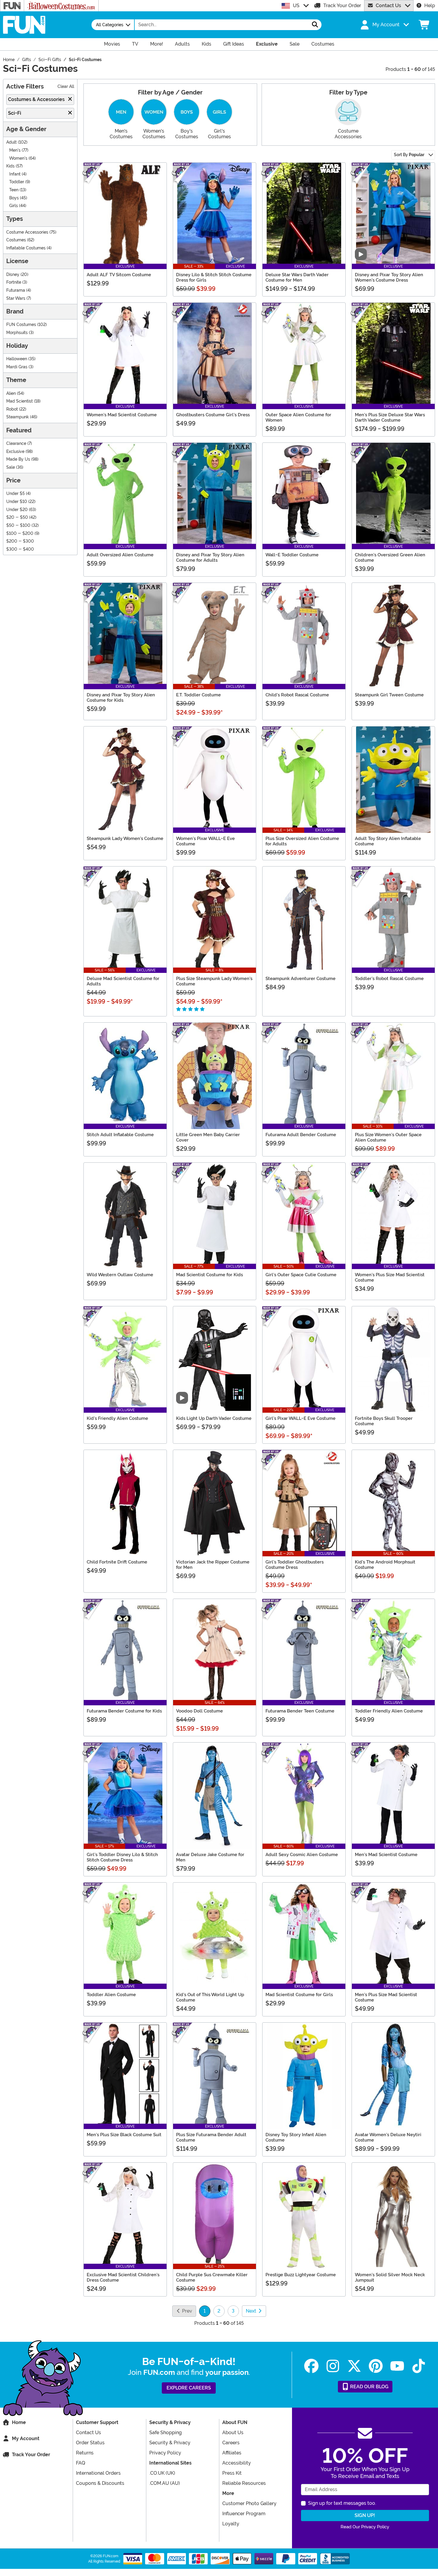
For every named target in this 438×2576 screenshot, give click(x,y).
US (296, 6)
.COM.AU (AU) (165, 2483)
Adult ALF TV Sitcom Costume (119, 275)
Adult (11, 142)
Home (19, 2422)
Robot (12, 409)
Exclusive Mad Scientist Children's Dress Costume (123, 2277)
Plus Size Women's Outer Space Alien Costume (388, 1137)
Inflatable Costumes (26, 248)
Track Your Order (342, 6)
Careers (231, 2443)
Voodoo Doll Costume (199, 1711)
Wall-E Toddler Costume (292, 555)
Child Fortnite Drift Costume (117, 1562)
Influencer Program (244, 2514)
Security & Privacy (170, 2443)
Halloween (17, 359)
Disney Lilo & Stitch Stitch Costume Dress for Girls (214, 277)
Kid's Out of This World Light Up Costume (210, 1997)
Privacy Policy (165, 2453)
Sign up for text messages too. (342, 2503)
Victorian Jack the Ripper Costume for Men (213, 1565)
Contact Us (388, 6)
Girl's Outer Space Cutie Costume (301, 1275)
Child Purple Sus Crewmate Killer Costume (212, 2277)
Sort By (409, 155)
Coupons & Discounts (100, 2483)
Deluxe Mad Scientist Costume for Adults (123, 981)
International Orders (98, 2473)
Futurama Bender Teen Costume (300, 1711)
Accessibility (237, 2463)
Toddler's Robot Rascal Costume (389, 979)
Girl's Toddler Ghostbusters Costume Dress (295, 1565)
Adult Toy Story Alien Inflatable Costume (388, 841)
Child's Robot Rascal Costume (297, 695)
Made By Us (18, 459)
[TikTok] (419, 2366)
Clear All (66, 87)
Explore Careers (189, 2388)
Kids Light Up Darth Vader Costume (214, 1418)
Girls (14, 206)
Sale (11, 467)
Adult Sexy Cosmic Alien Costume (302, 1855)
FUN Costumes (21, 325)
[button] (384, 25)
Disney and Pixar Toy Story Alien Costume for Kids (121, 698)
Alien (11, 393)
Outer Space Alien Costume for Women (298, 417)
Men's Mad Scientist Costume (386, 1855)
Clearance (16, 444)
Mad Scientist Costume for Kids (209, 1275)
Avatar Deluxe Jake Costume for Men (210, 1857)
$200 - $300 (20, 541)
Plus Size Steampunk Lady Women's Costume (214, 981)
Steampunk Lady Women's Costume (125, 839)
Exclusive (15, 452)
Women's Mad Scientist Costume (122, 415)
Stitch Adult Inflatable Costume (120, 1135)
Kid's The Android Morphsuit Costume (385, 1565)
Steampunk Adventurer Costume (300, 979)
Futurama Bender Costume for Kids (124, 1711)
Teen (14, 190)
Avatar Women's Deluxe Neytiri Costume (388, 2137)
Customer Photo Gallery (249, 2503)
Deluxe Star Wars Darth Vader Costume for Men (297, 277)
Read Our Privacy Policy (365, 2527)
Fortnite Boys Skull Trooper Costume (384, 1421)
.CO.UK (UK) (162, 2473)
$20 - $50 (17, 517)
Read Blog (369, 2387)
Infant (15, 174)
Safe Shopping (166, 2433)
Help (430, 6)
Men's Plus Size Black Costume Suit (124, 2135)
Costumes (16, 240)
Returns (85, 2453)
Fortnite (14, 282)
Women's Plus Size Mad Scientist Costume (390, 1277)
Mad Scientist (20, 401)
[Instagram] (333, 2366)
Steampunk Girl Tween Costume (389, 695)
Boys (14, 198)
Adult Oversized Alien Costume (120, 555)
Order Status (90, 2443)
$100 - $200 (20, 534)
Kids (10, 166)
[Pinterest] (376, 2366)
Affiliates (232, 2453)
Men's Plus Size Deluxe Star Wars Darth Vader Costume (390, 417)
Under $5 (15, 494)
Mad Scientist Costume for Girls (299, 1995)
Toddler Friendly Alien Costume (389, 1711)
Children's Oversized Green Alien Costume (390, 558)
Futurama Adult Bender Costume (301, 1135)
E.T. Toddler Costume (198, 695)
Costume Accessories (27, 232)
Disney (13, 275)
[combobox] (222, 25)
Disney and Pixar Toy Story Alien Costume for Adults (210, 558)
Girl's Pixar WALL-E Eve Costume (300, 1418)
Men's (15, 150)
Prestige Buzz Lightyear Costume (301, 2275)
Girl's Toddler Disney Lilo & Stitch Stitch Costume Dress (122, 1857)
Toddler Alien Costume (111, 1995)
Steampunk (18, 417)
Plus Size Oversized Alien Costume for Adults (302, 841)
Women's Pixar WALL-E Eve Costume (205, 841)
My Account (26, 2438)
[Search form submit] (315, 25)
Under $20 (17, 510)
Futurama (16, 290)
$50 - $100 (18, 525)
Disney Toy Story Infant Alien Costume (296, 2137)
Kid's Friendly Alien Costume (117, 1418)
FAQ (81, 2463)
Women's (18, 158)
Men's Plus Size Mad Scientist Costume (386, 1997)
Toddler (17, 182)
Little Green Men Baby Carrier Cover (208, 1137)
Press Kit (232, 2473)
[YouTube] (397, 2366)
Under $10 (17, 502)
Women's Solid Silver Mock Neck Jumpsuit (390, 2277)
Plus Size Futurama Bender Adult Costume (211, 2137)
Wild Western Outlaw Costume (120, 1275)
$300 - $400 (20, 549)
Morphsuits (17, 333)
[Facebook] (311, 2366)
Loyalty (231, 2524)
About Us (233, 2433)
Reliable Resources (244, 2483)
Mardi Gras (17, 367)
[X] (354, 2366)
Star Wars (16, 298)
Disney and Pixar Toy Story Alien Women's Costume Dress (389, 277)
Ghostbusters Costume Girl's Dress (213, 415)
